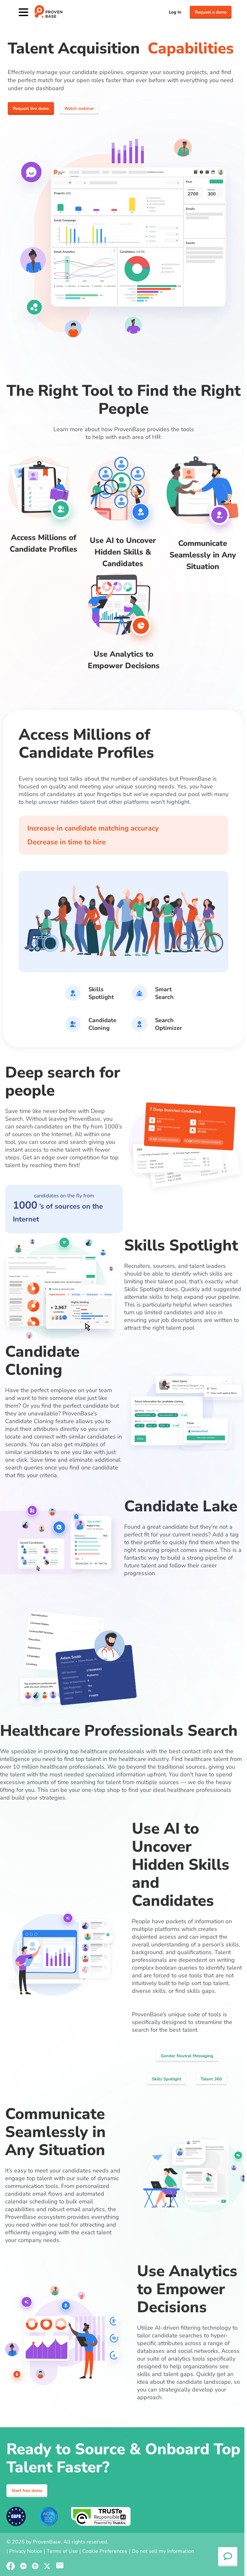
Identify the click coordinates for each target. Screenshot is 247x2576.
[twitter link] (47, 2566)
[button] (60, 2566)
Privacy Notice (26, 2551)
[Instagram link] (35, 2566)
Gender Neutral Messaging (187, 2056)
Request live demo (31, 109)
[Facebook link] (11, 2566)
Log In (175, 12)
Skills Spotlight (167, 2079)
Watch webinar (79, 109)
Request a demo (211, 12)
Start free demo (27, 2491)
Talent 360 (211, 2079)
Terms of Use (62, 2551)
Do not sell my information (163, 2551)
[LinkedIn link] (23, 2566)
